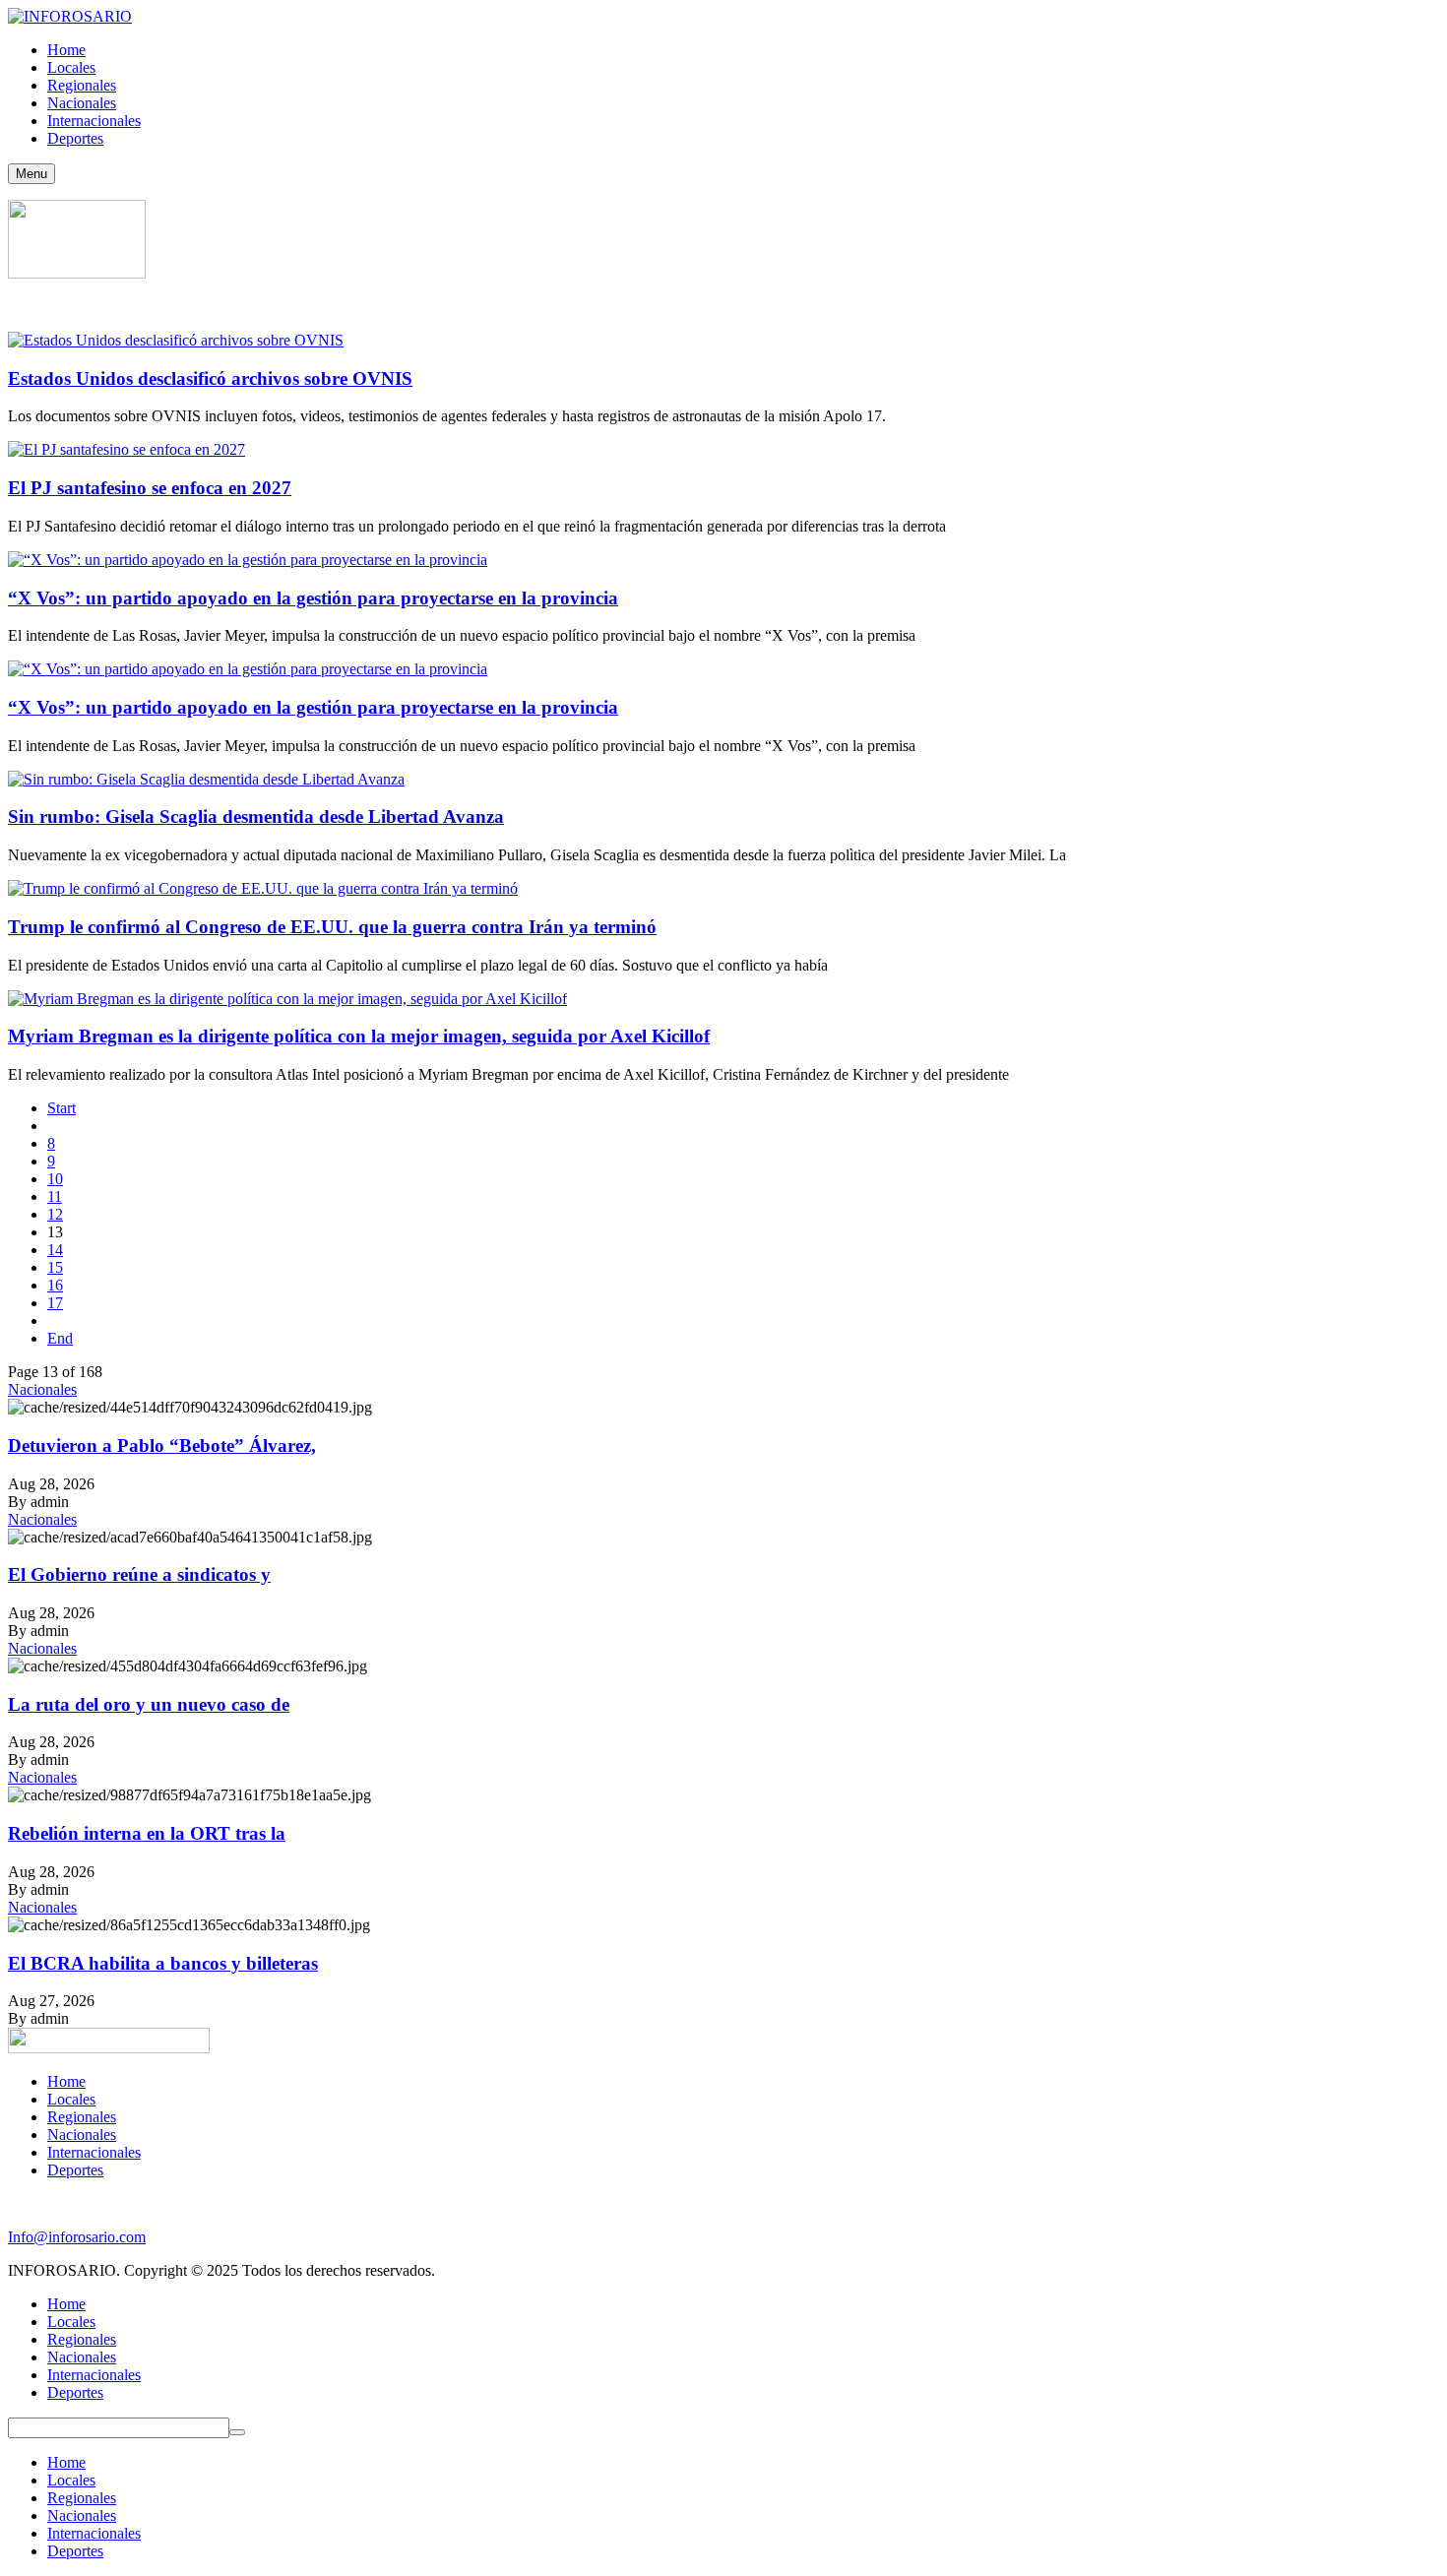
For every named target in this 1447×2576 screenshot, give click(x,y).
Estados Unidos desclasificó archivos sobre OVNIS (210, 378)
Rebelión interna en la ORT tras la (147, 1833)
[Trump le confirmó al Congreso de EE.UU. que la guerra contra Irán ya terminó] (263, 888)
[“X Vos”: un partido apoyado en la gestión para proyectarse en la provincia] (248, 560)
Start (62, 1108)
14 (55, 1250)
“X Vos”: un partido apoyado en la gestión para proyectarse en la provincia (313, 598)
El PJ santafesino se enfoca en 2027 (150, 488)
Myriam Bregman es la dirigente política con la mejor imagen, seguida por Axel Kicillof (359, 1036)
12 (55, 1214)
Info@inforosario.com (77, 2237)
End (60, 1338)
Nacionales (42, 1389)
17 (55, 1303)
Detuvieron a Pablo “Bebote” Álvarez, (162, 1445)
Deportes (75, 2170)
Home (66, 2081)
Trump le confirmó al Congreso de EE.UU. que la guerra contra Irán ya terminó (332, 927)
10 (55, 1179)
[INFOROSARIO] (70, 16)
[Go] (237, 2432)
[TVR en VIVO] (77, 273)
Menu (31, 174)
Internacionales (94, 2152)
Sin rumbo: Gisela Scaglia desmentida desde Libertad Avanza (256, 817)
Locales (71, 2099)
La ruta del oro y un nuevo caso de (149, 1704)
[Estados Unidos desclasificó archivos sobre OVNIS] (176, 340)
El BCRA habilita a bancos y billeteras (163, 1963)
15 (55, 1267)
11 (55, 1196)
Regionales (82, 2117)
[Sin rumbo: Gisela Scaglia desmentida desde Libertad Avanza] (206, 779)
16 (55, 1285)
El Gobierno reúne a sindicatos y (139, 1574)
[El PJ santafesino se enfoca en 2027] (126, 449)
